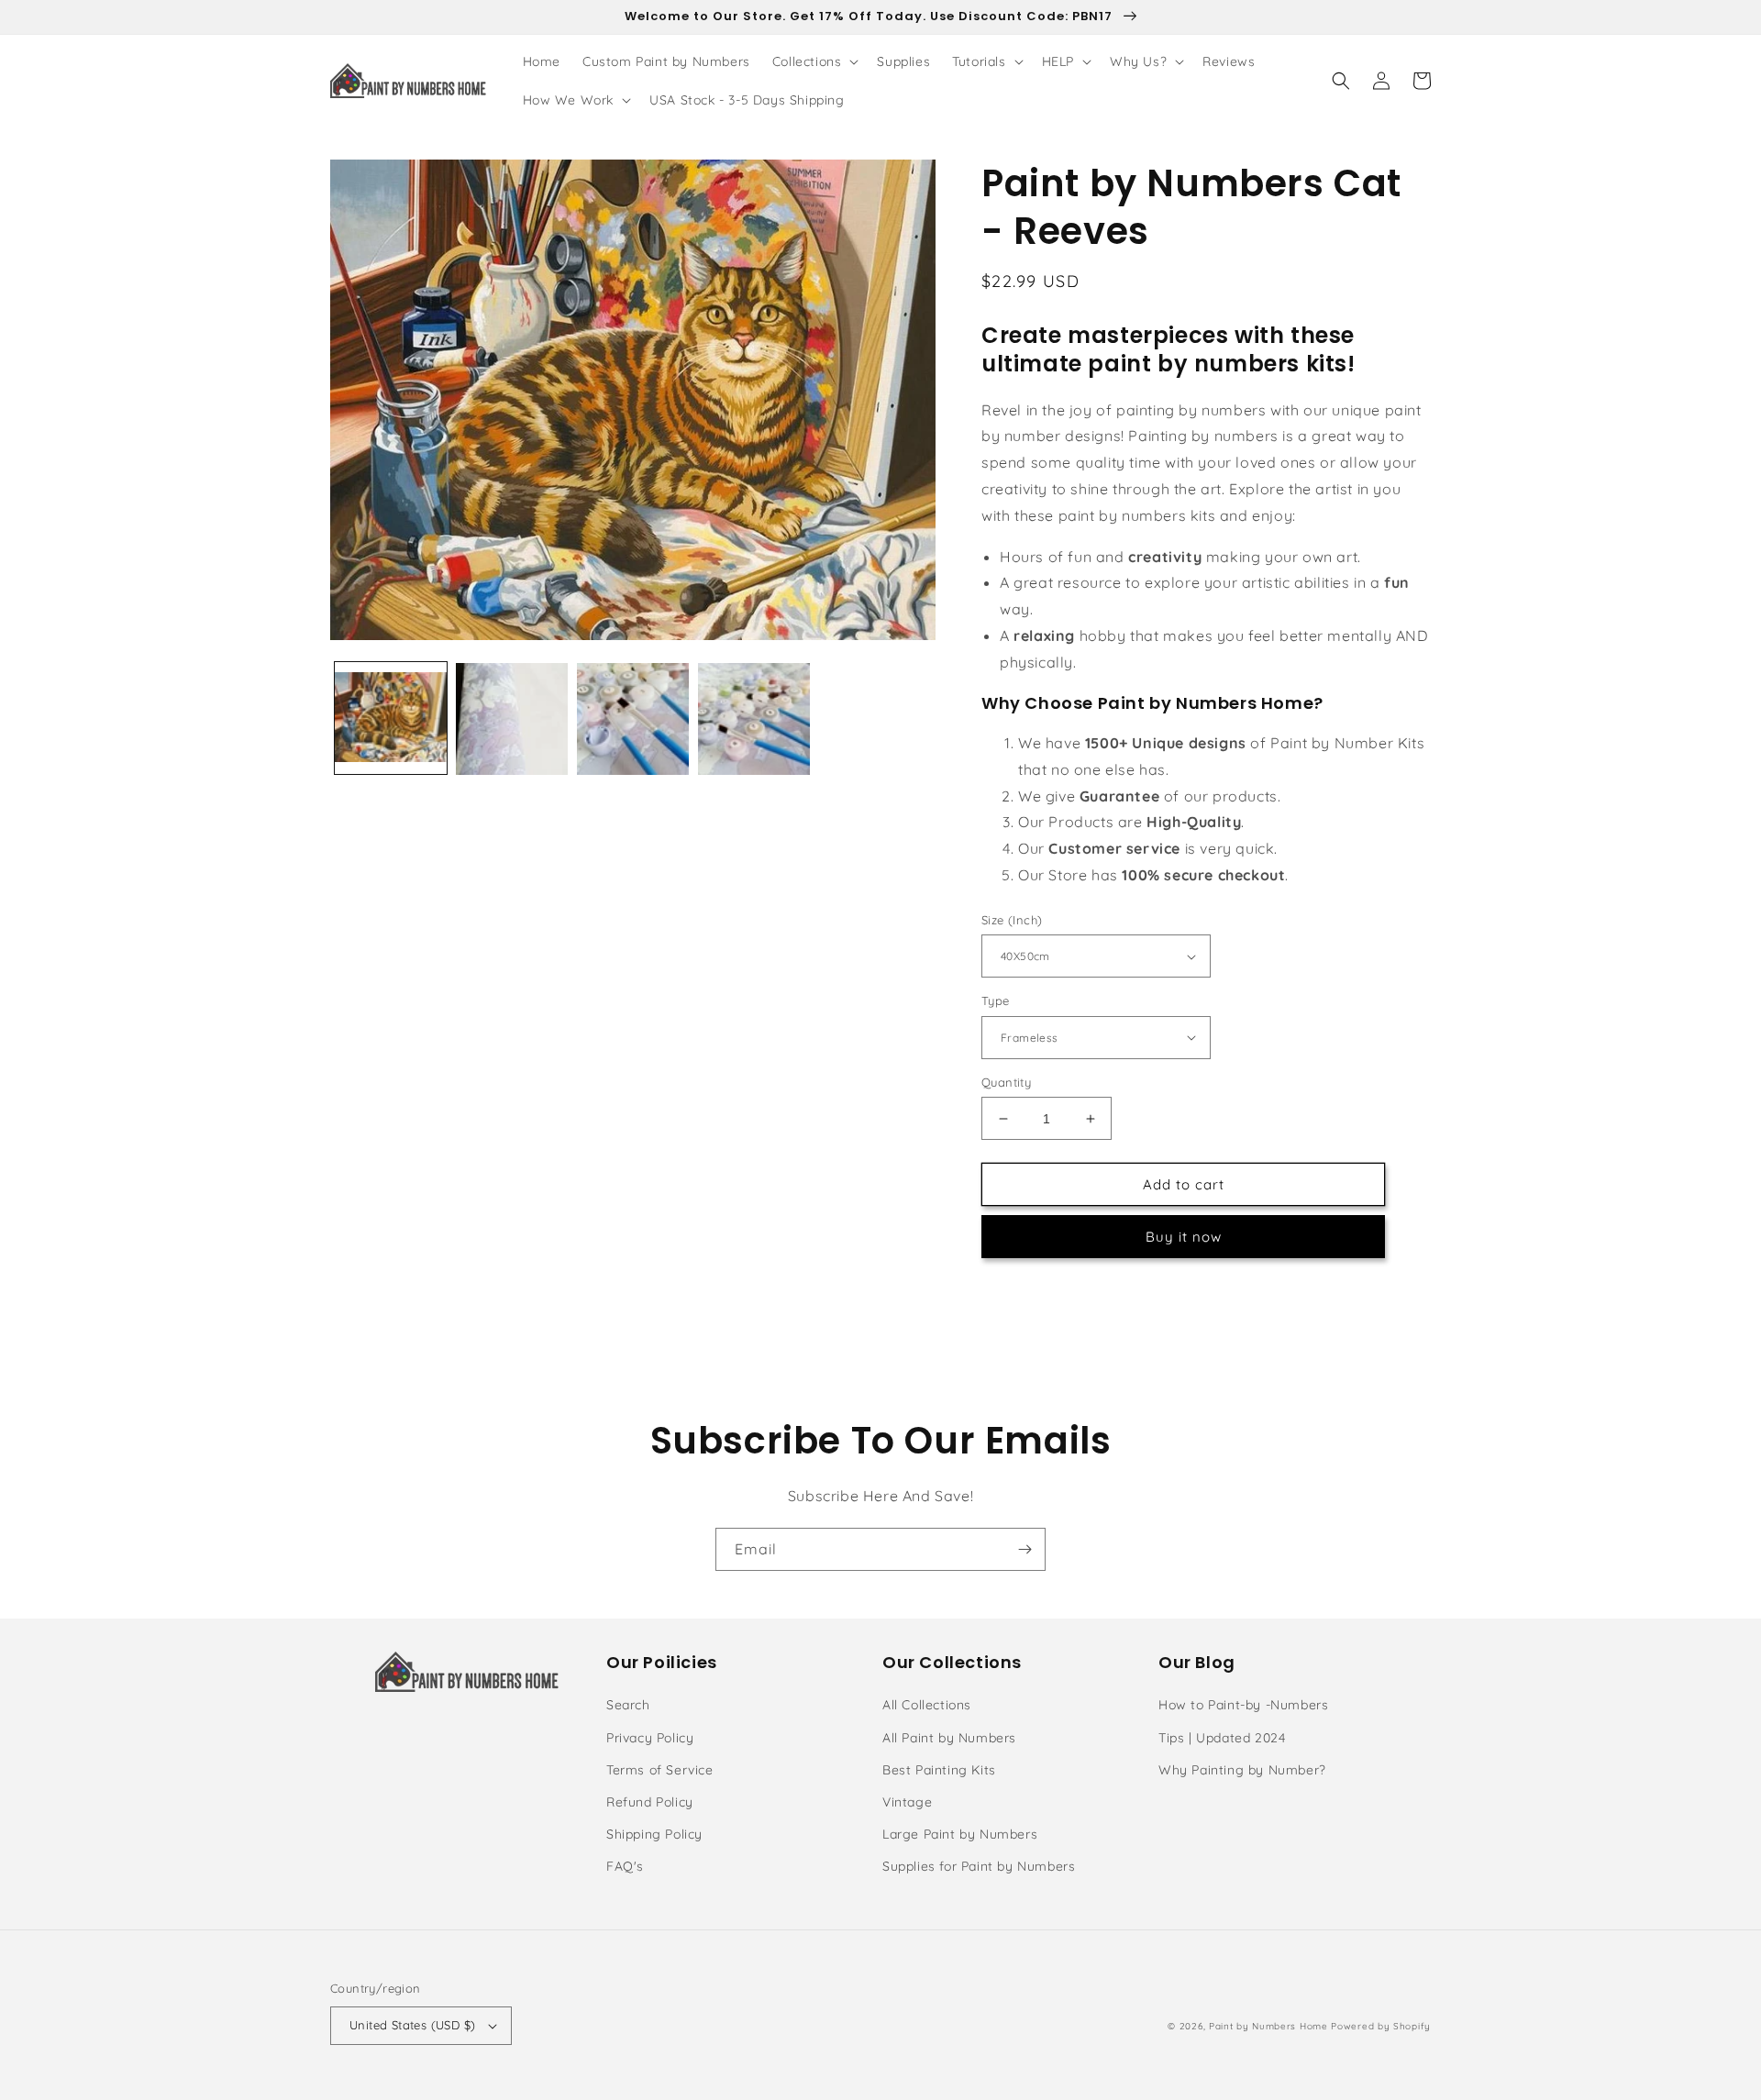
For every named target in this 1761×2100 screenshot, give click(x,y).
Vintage (907, 1802)
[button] (814, 61)
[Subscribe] (1024, 1549)
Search (628, 1705)
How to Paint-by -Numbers (1243, 1705)
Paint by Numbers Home (1268, 2026)
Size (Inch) (1012, 920)
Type (996, 1000)
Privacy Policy (650, 1738)
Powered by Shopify (1381, 2026)
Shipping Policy (654, 1834)
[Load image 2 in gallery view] (512, 719)
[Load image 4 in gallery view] (754, 719)
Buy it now (1184, 1237)
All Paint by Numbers (949, 1738)
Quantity (1006, 1082)
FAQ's (625, 1866)
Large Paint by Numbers (960, 1834)
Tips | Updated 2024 (1222, 1738)
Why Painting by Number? (1242, 1770)
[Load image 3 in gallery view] (633, 719)
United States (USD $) (412, 2025)
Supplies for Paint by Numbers (979, 1866)
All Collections (927, 1705)
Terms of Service (660, 1770)
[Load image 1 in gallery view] (391, 719)
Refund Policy (650, 1802)
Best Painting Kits (939, 1770)
